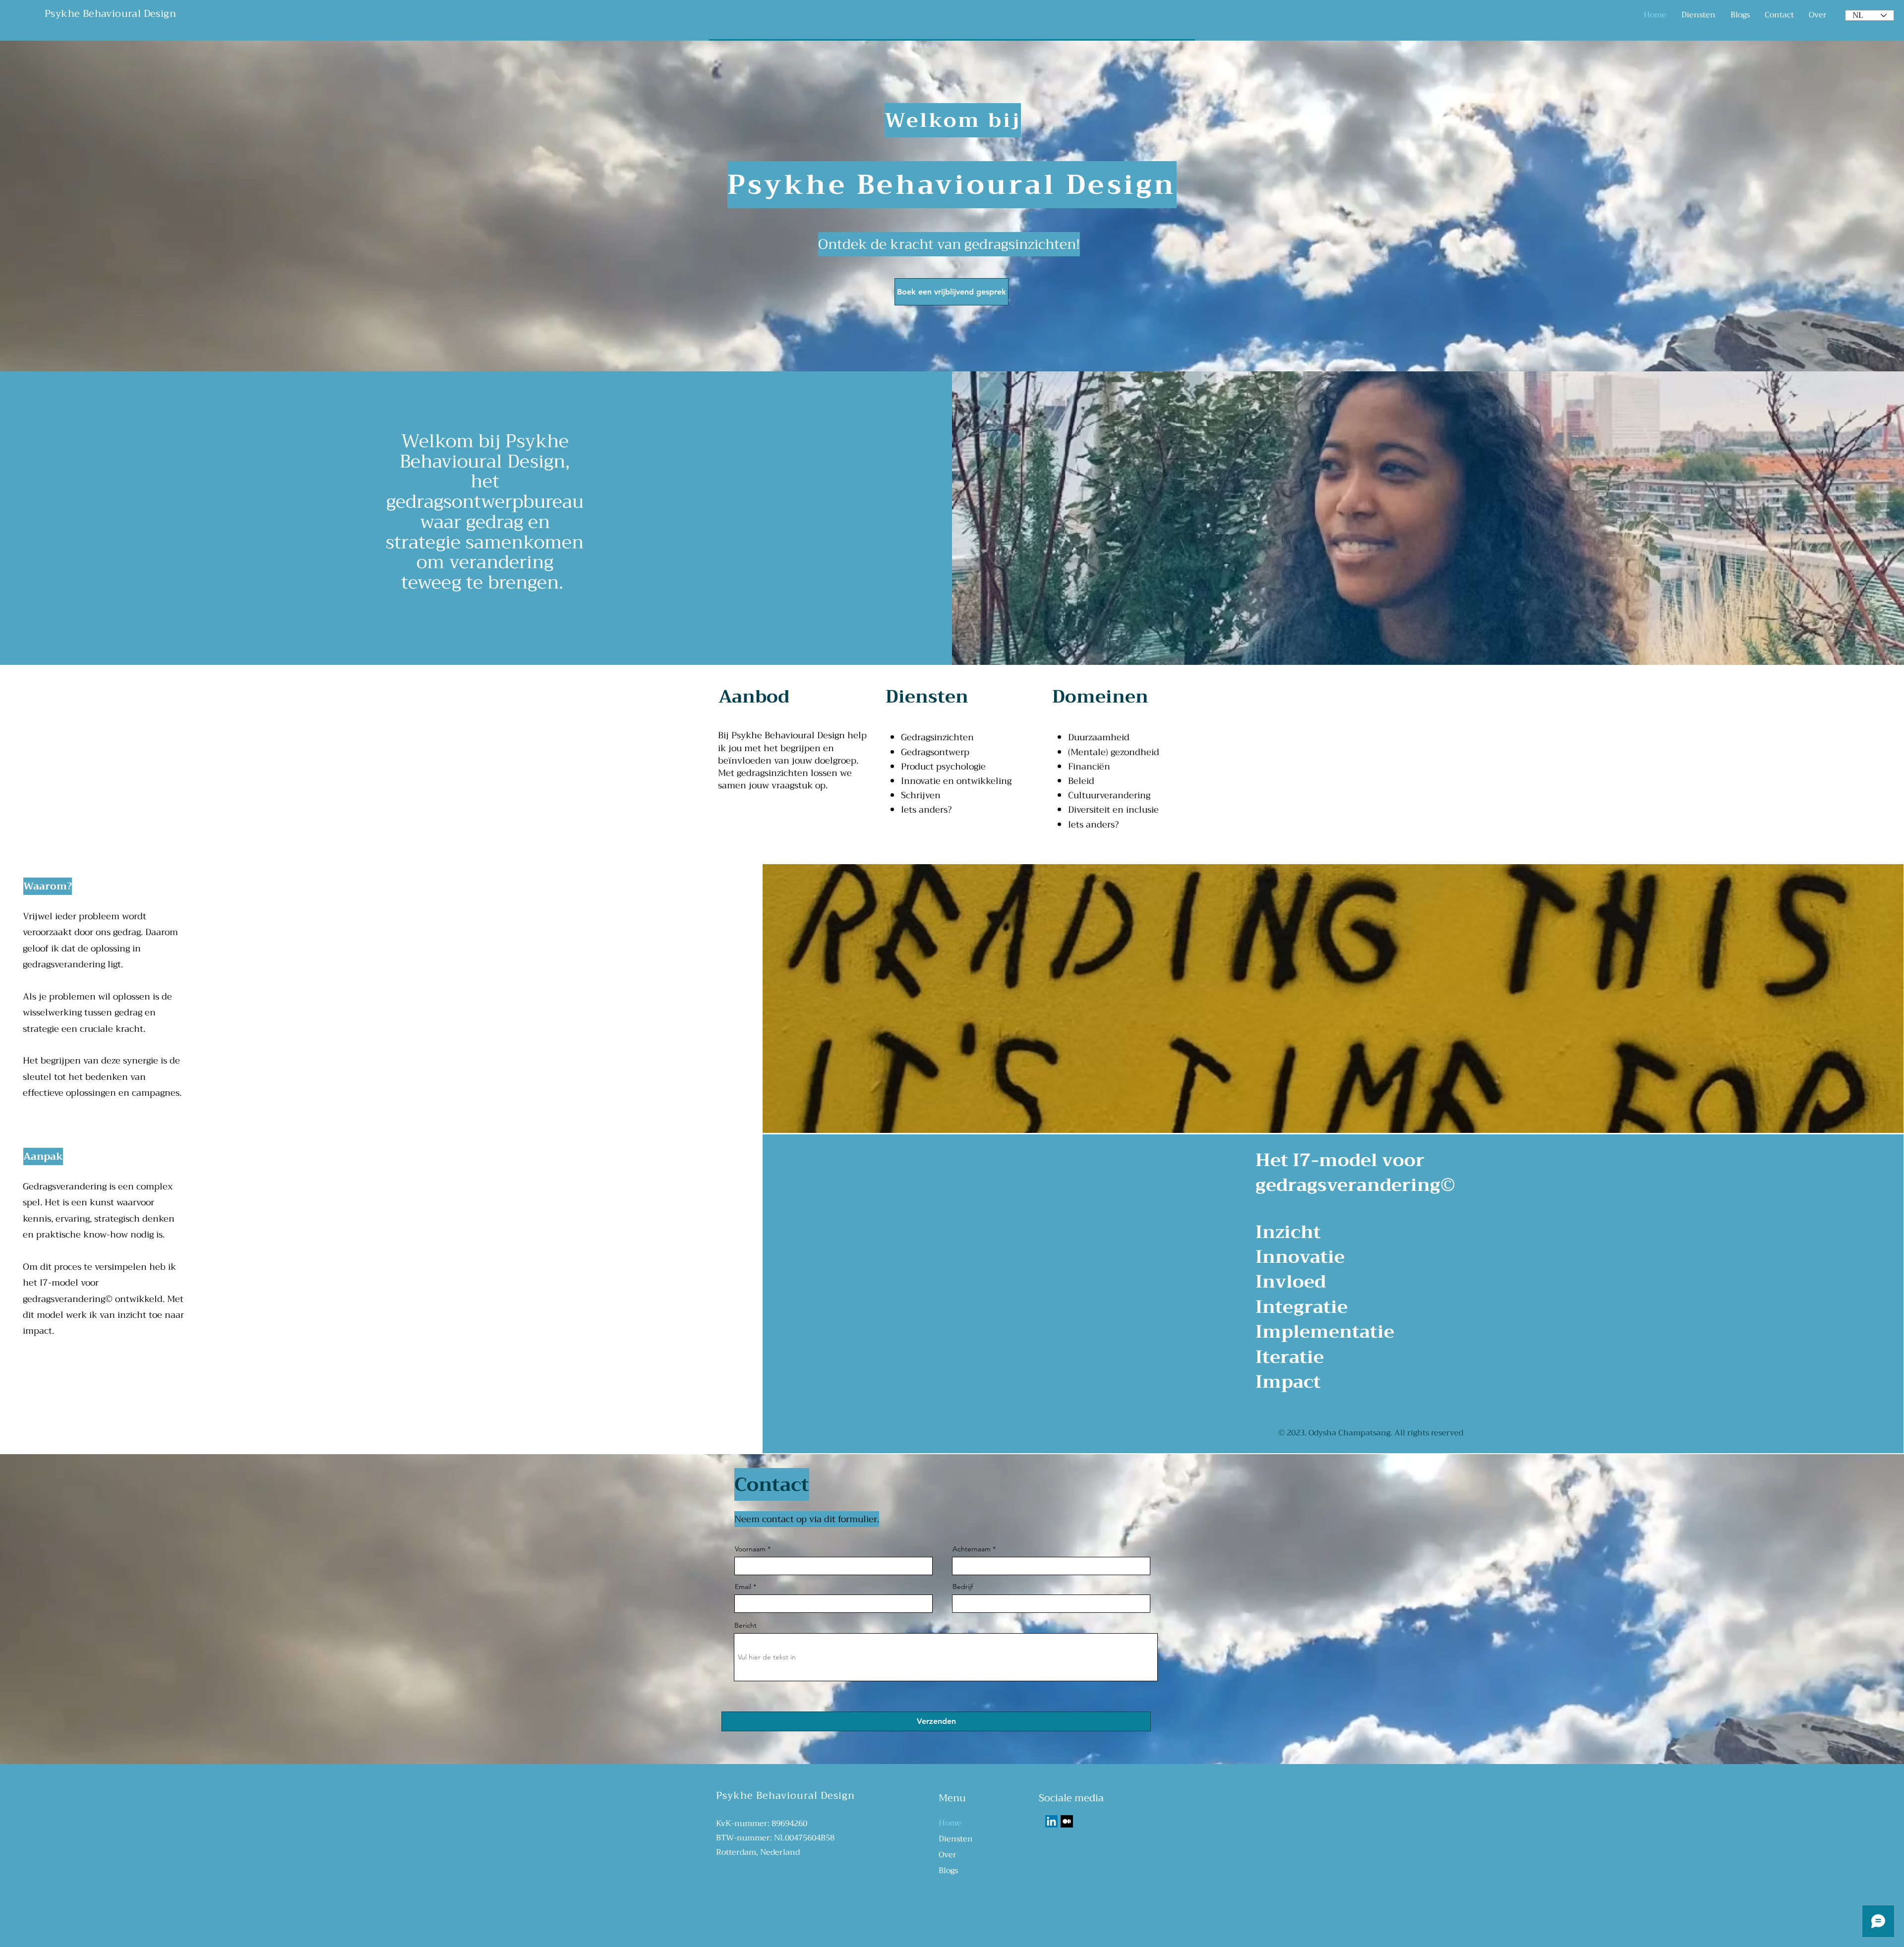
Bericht (745, 1625)
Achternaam (972, 1549)
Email (743, 1587)
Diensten (956, 1839)
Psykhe (64, 14)
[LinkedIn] (1051, 1821)
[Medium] (1067, 1821)
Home (950, 1823)
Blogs (948, 1871)
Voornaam (750, 1549)
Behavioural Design (129, 14)
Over (948, 1855)
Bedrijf (963, 1587)
